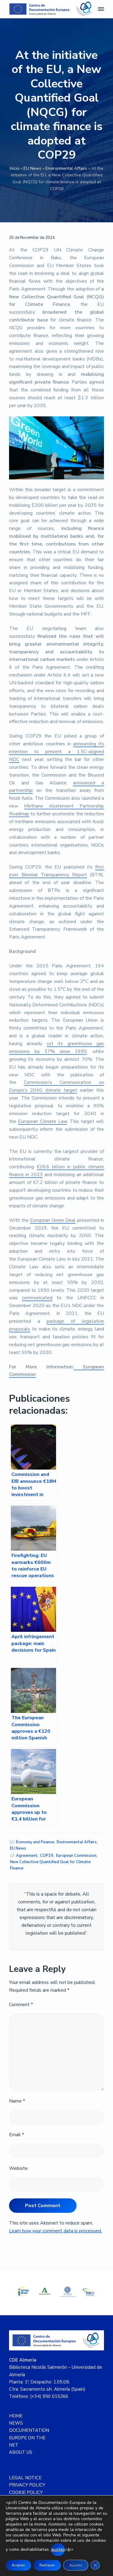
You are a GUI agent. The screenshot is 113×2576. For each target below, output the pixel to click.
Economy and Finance (35, 1842)
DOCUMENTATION (29, 2430)
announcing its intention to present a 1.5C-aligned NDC (56, 752)
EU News (32, 168)
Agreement (27, 1856)
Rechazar (47, 2565)
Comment (21, 2005)
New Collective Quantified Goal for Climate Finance (50, 1865)
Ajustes (76, 2565)
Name (17, 2101)
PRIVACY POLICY (27, 2485)
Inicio (14, 168)
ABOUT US (21, 2452)
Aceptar (18, 2565)
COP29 (47, 1856)
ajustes (58, 2549)
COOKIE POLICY (26, 2492)
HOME (16, 2416)
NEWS (16, 2423)
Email (17, 2135)
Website (18, 2168)
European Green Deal (53, 1220)
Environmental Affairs (66, 168)
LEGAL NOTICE (25, 2478)
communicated (37, 1298)
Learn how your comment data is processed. (55, 2231)
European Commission (76, 1856)
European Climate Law (42, 1121)
